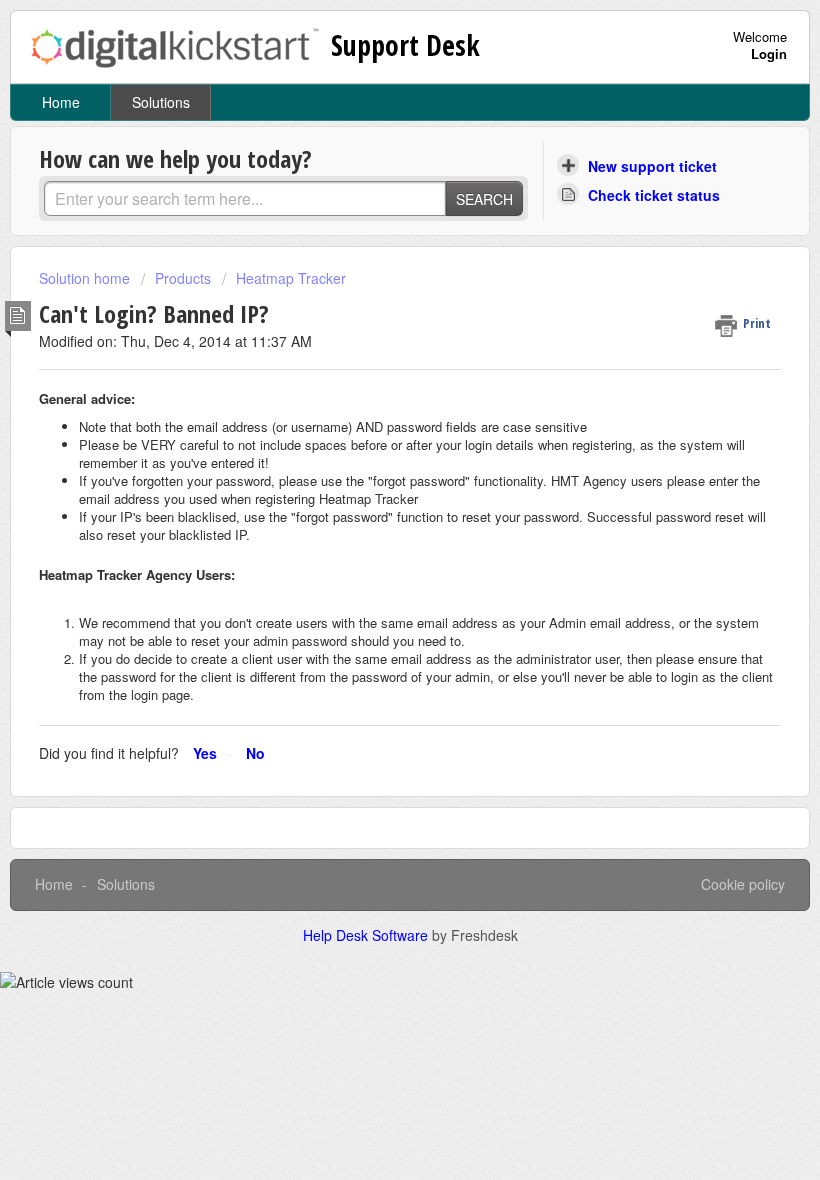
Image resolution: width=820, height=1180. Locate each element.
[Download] (373, 579)
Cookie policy (743, 884)
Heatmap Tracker (291, 278)
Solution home (86, 278)
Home (61, 102)
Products (183, 278)
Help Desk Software (367, 935)
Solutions (161, 102)
